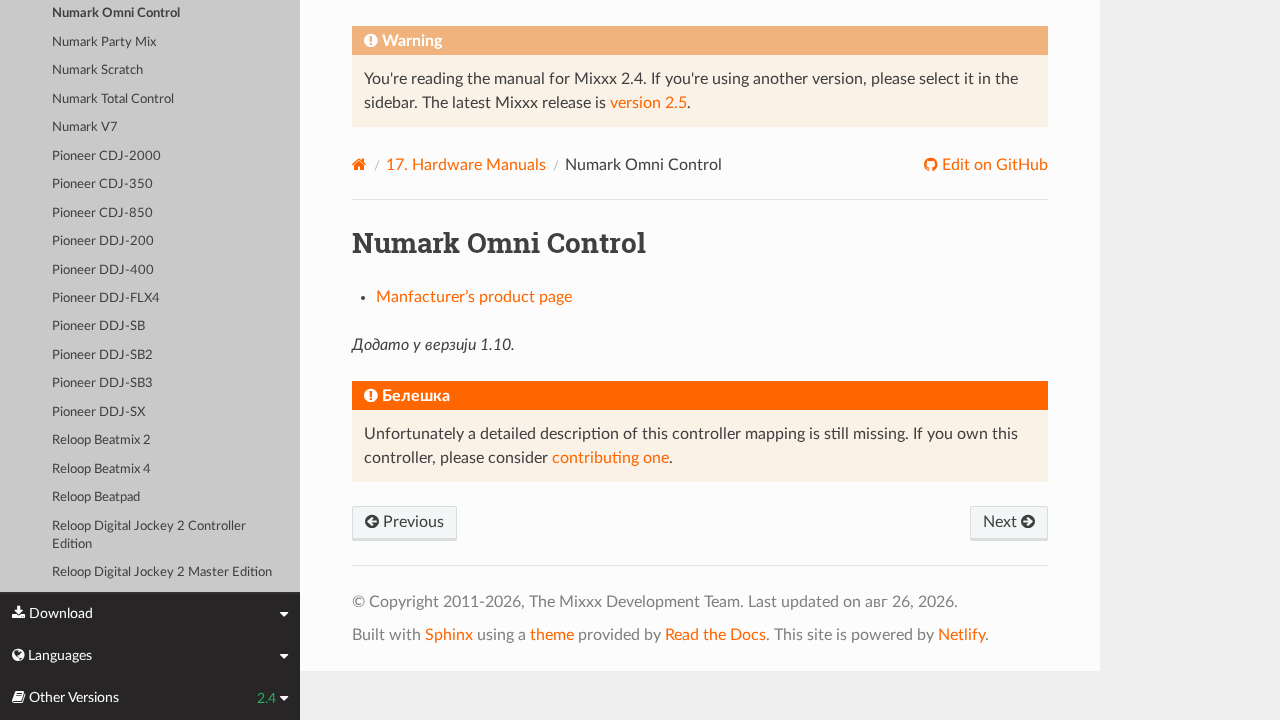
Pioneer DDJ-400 (103, 270)
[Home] (359, 164)
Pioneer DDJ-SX (98, 412)
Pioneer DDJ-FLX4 (106, 298)
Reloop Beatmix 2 (101, 440)
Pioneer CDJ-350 (102, 184)
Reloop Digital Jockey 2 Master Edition (162, 572)
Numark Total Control (113, 99)
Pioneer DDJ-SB (98, 326)
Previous (411, 522)
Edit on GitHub (993, 165)
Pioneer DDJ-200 (103, 241)
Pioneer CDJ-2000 (106, 156)
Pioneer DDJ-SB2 (102, 355)
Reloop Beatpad (96, 497)
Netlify (961, 635)
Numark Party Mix (104, 42)
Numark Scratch (97, 70)
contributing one (610, 458)
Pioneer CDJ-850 (102, 213)
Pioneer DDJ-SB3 (102, 383)
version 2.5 (648, 103)
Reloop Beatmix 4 (101, 469)
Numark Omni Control (116, 13)
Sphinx (449, 635)
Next (1002, 522)
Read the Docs (715, 635)
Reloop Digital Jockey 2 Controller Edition (149, 535)
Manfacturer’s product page (474, 297)
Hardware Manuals (466, 165)
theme (552, 635)
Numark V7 (85, 127)
